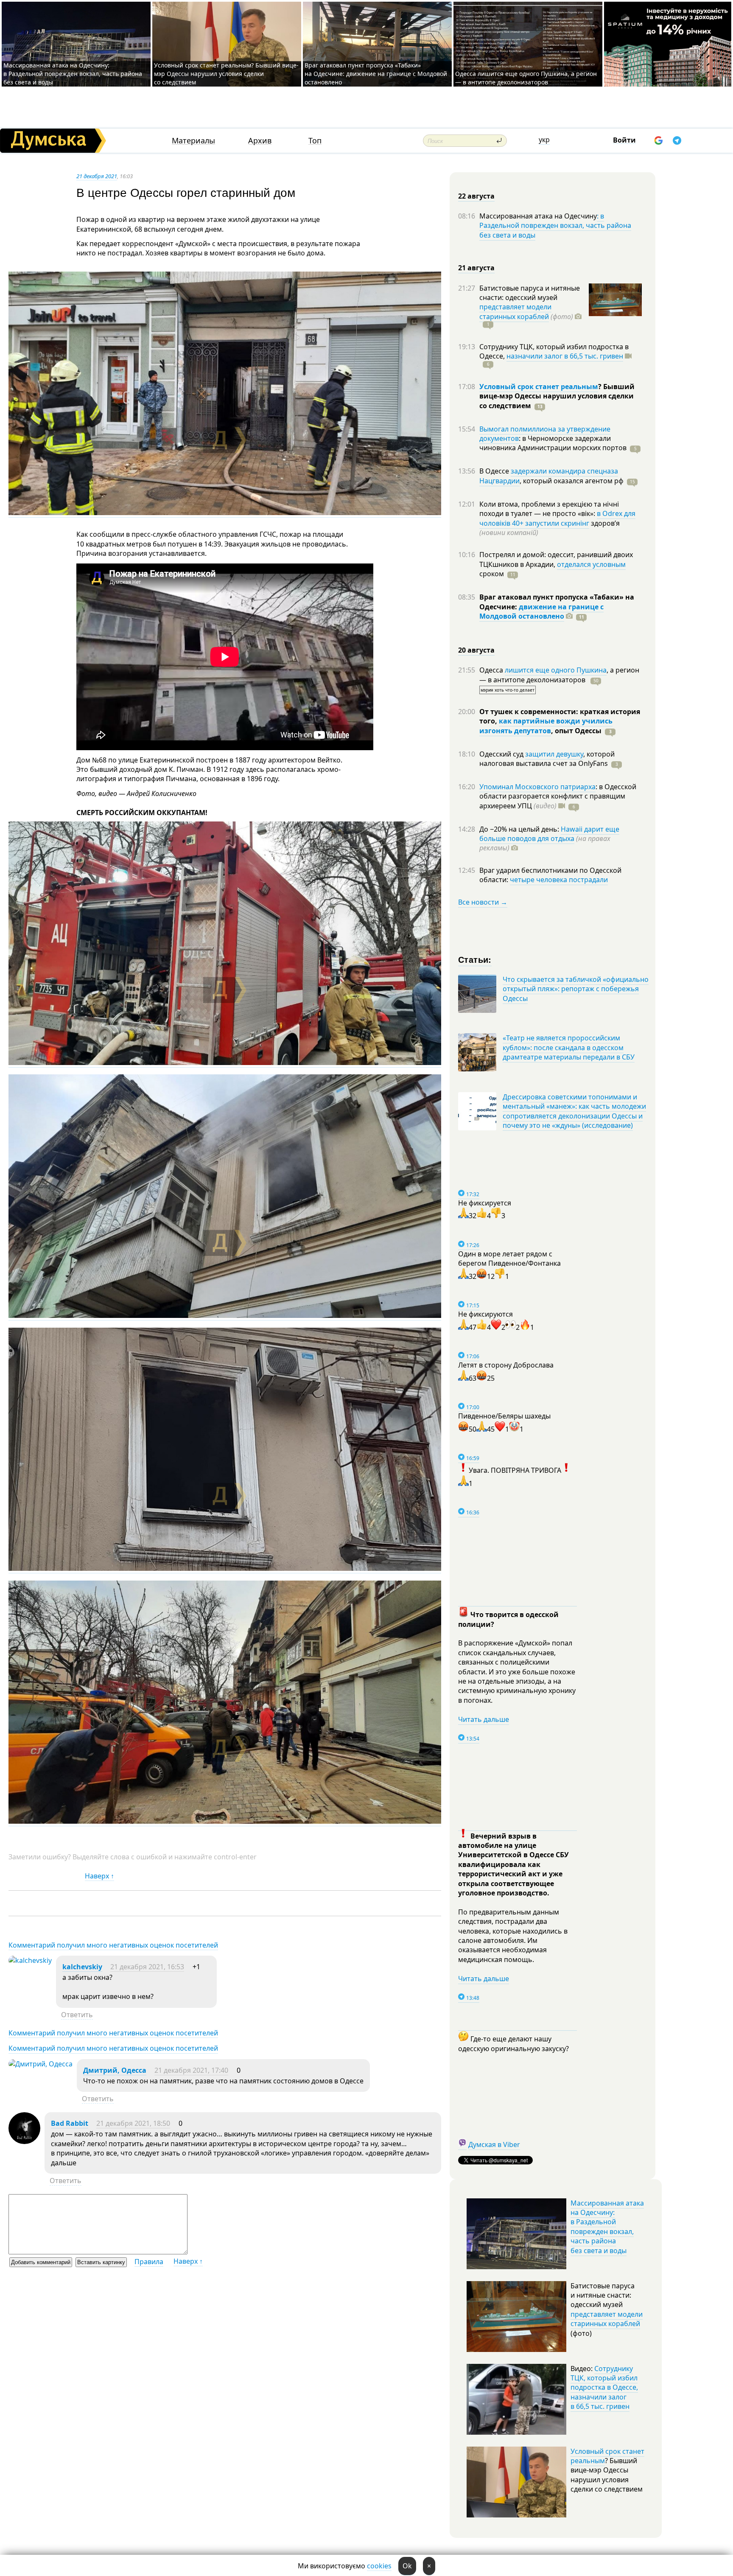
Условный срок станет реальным (539, 387)
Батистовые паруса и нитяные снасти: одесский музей (530, 293)
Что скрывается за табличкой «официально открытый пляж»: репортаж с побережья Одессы (576, 989)
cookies (379, 2566)
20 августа (476, 650)
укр (544, 140)
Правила (149, 2262)
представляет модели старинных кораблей (515, 311)
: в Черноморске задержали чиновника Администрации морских (553, 443)
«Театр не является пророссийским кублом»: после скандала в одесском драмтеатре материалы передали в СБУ (569, 1047)
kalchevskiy (82, 1967)
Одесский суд (502, 754)
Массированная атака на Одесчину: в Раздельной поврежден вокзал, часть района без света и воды (73, 74)
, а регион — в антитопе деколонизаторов (559, 675)
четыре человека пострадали (559, 880)
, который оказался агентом (572, 481)
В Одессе (495, 471)
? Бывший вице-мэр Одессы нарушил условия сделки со (557, 396)
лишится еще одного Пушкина (556, 670)
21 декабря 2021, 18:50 (133, 2123)
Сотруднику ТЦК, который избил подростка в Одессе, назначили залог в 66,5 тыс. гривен (604, 2388)
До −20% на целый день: (520, 829)
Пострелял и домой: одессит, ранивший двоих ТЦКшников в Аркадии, (556, 559)
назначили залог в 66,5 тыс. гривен (565, 356)
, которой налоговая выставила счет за (547, 759)
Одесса (492, 670)
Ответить (77, 2015)
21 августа (476, 268)
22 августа (476, 196)
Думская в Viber (494, 2144)
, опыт (576, 731)
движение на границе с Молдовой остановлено (541, 611)
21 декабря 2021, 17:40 (191, 2070)
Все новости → (483, 902)
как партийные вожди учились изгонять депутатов (546, 726)
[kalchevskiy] (30, 1960)
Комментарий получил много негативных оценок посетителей (113, 1945)
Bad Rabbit (70, 2123)
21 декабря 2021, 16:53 (147, 1967)
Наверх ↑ (99, 1876)
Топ (315, 141)
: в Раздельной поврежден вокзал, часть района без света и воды (555, 226)
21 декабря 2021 (97, 176)
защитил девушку (554, 754)
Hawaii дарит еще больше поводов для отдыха (549, 834)
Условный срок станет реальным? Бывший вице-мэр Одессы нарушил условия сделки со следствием (226, 74)
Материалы (193, 141)
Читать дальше (484, 1719)
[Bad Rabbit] (24, 2142)
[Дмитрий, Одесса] (41, 2064)
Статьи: (475, 959)
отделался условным (591, 564)
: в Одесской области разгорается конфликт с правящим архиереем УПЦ (558, 796)
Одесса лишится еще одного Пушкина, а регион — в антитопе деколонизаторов (526, 78)
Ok (407, 2566)
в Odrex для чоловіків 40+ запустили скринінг (557, 518)
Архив (260, 141)
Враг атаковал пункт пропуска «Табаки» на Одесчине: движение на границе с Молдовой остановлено (376, 74)
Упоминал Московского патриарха (537, 787)
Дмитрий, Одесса (115, 2070)
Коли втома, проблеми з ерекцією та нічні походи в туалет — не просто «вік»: (549, 509)
